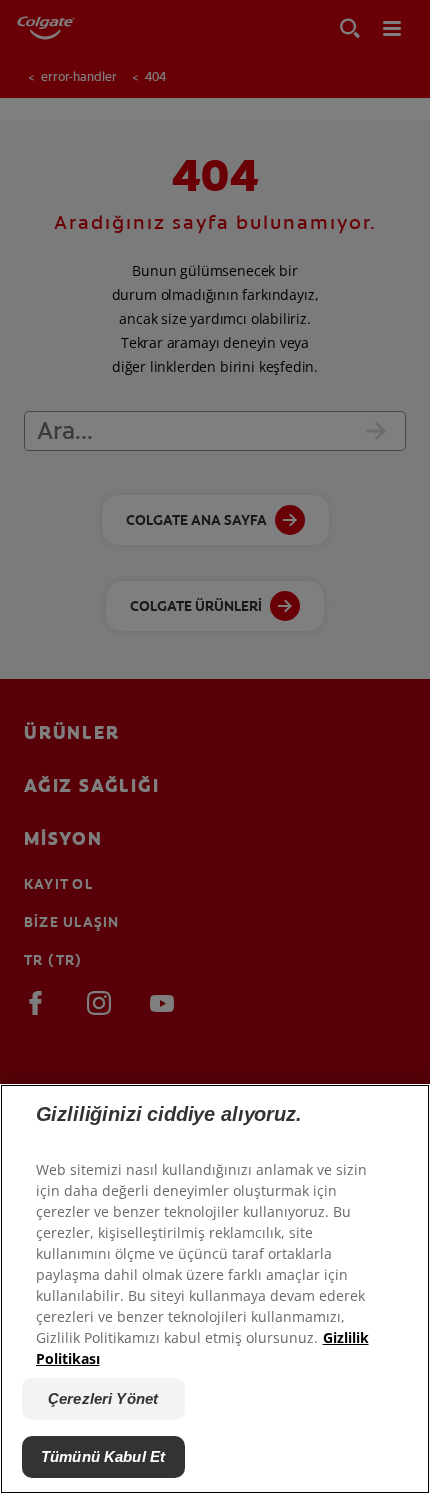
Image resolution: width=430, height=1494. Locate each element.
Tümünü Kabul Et (103, 1456)
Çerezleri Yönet (103, 1398)
